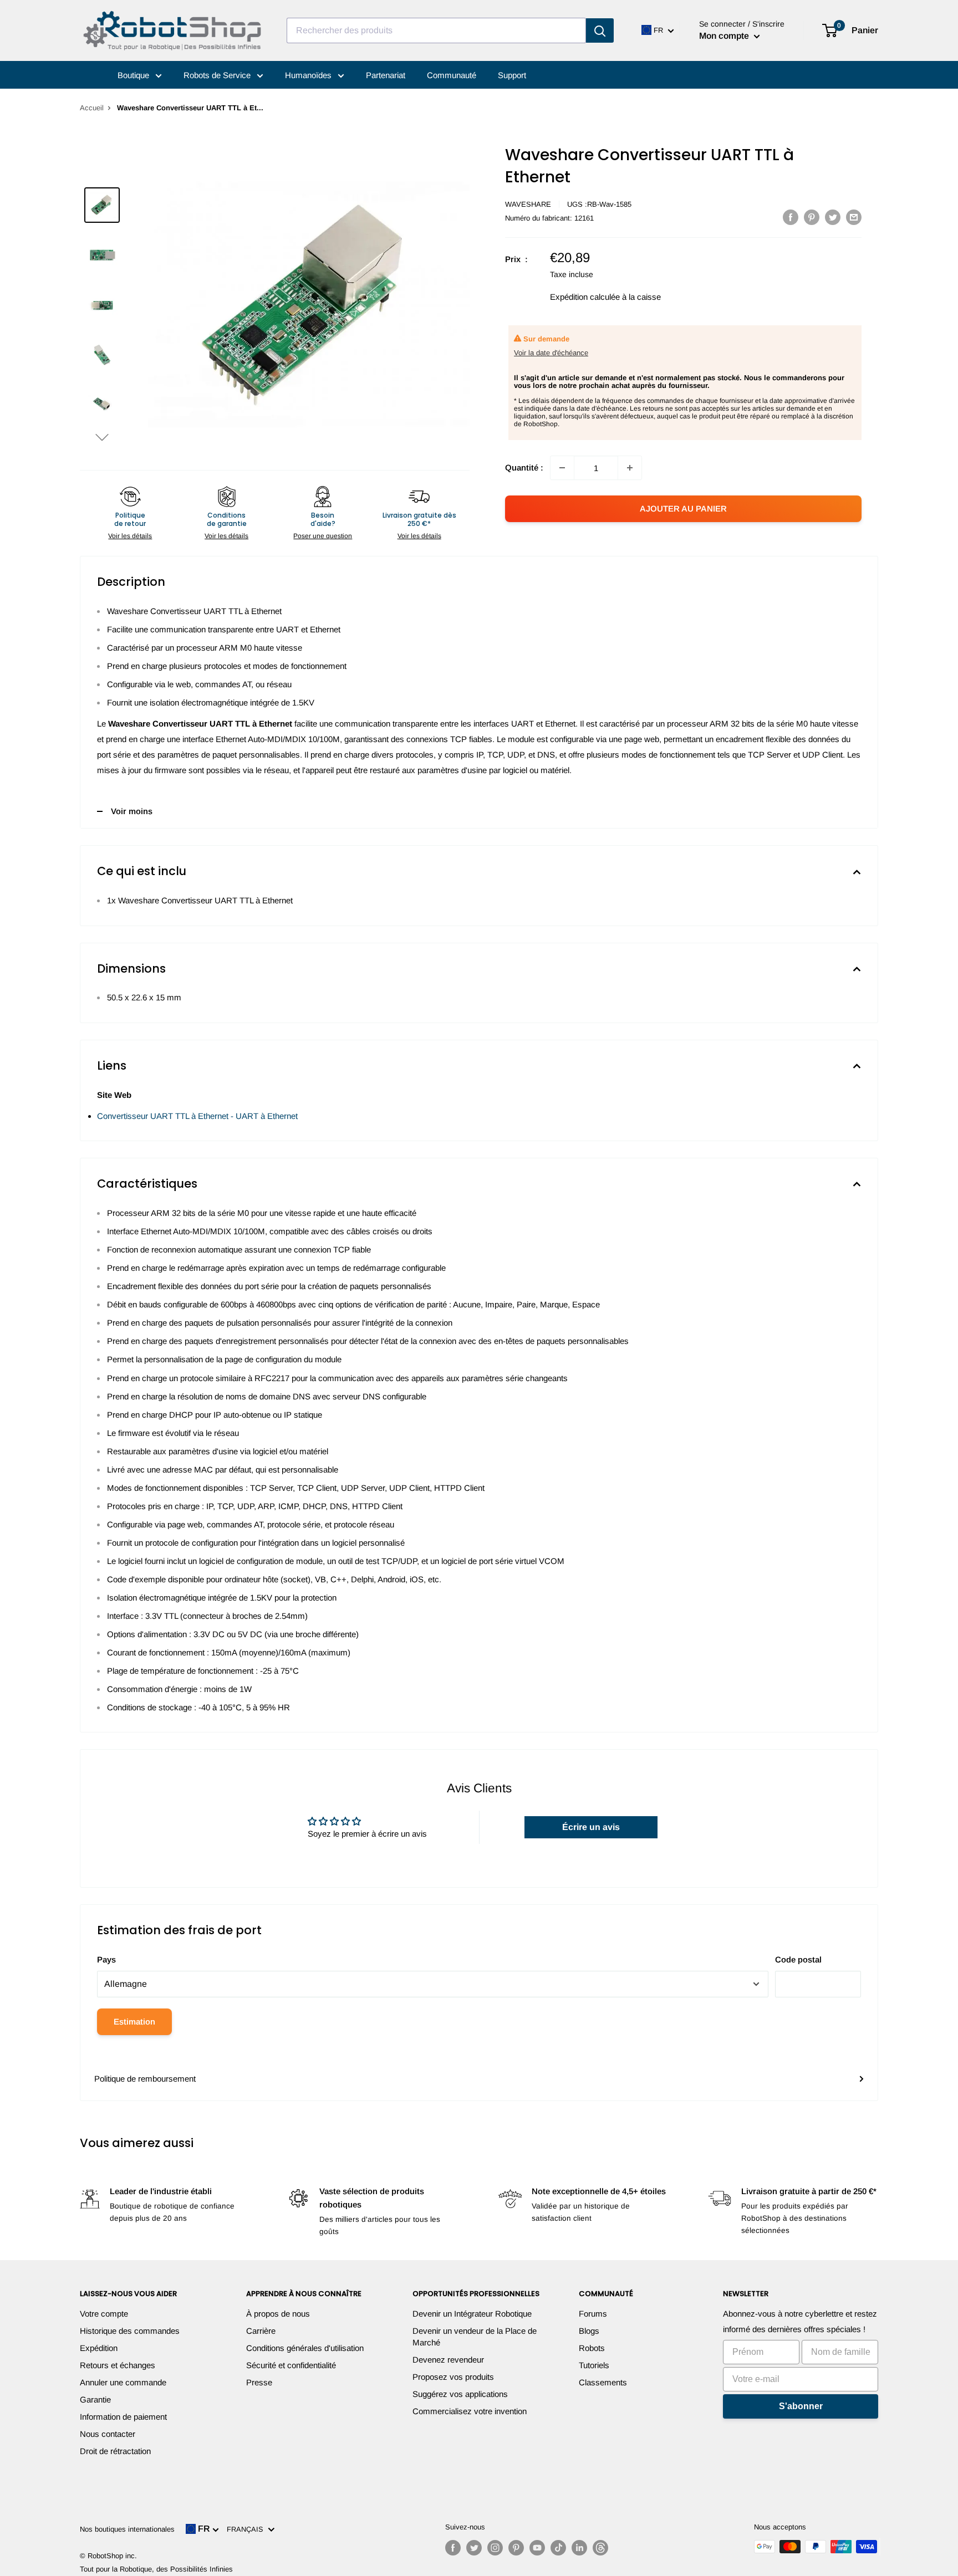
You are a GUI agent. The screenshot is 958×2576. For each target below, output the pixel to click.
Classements (603, 2382)
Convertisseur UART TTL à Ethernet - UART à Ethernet (197, 1116)
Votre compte (104, 2314)
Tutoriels (594, 2365)
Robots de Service (218, 75)
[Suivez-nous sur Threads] (600, 2548)
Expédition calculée (585, 297)
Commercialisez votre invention (470, 2411)
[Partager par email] (854, 217)
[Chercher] (600, 30)
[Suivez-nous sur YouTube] (537, 2548)
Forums (593, 2314)
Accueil (92, 108)
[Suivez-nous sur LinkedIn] (579, 2548)
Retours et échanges (118, 2365)
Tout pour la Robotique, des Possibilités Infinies (156, 2569)
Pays (106, 1959)
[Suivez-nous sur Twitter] (474, 2548)
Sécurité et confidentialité (291, 2365)
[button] (102, 437)
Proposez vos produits (453, 2377)
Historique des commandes (130, 2331)
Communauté (452, 75)
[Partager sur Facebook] (791, 217)
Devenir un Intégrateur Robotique (472, 2314)
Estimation (134, 2022)
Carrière (261, 2331)
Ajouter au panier (683, 508)
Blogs (589, 2331)
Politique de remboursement (145, 2079)
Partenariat (386, 75)
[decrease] (562, 468)
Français (247, 2529)
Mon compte (725, 36)
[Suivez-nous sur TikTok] (558, 2548)
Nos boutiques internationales (127, 2529)
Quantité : (524, 467)
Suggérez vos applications (460, 2394)
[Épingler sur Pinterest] (812, 217)
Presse (259, 2382)
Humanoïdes (309, 75)
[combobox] (436, 30)
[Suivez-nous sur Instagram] (495, 2548)
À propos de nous (278, 2314)
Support (512, 75)
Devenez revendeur (448, 2360)
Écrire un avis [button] (591, 1827)
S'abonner (801, 2406)
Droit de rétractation (115, 2451)
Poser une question (323, 536)
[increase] (630, 468)
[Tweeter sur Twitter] (833, 217)
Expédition (99, 2348)
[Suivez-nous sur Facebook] (453, 2548)
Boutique (134, 75)
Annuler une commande (123, 2382)
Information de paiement (123, 2417)
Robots (592, 2348)
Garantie (95, 2399)
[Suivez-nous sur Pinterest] (516, 2548)
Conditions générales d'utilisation (305, 2348)
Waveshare (528, 204)
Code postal (798, 1959)
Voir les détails (130, 536)
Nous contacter (108, 2434)
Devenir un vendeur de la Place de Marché (475, 2337)
